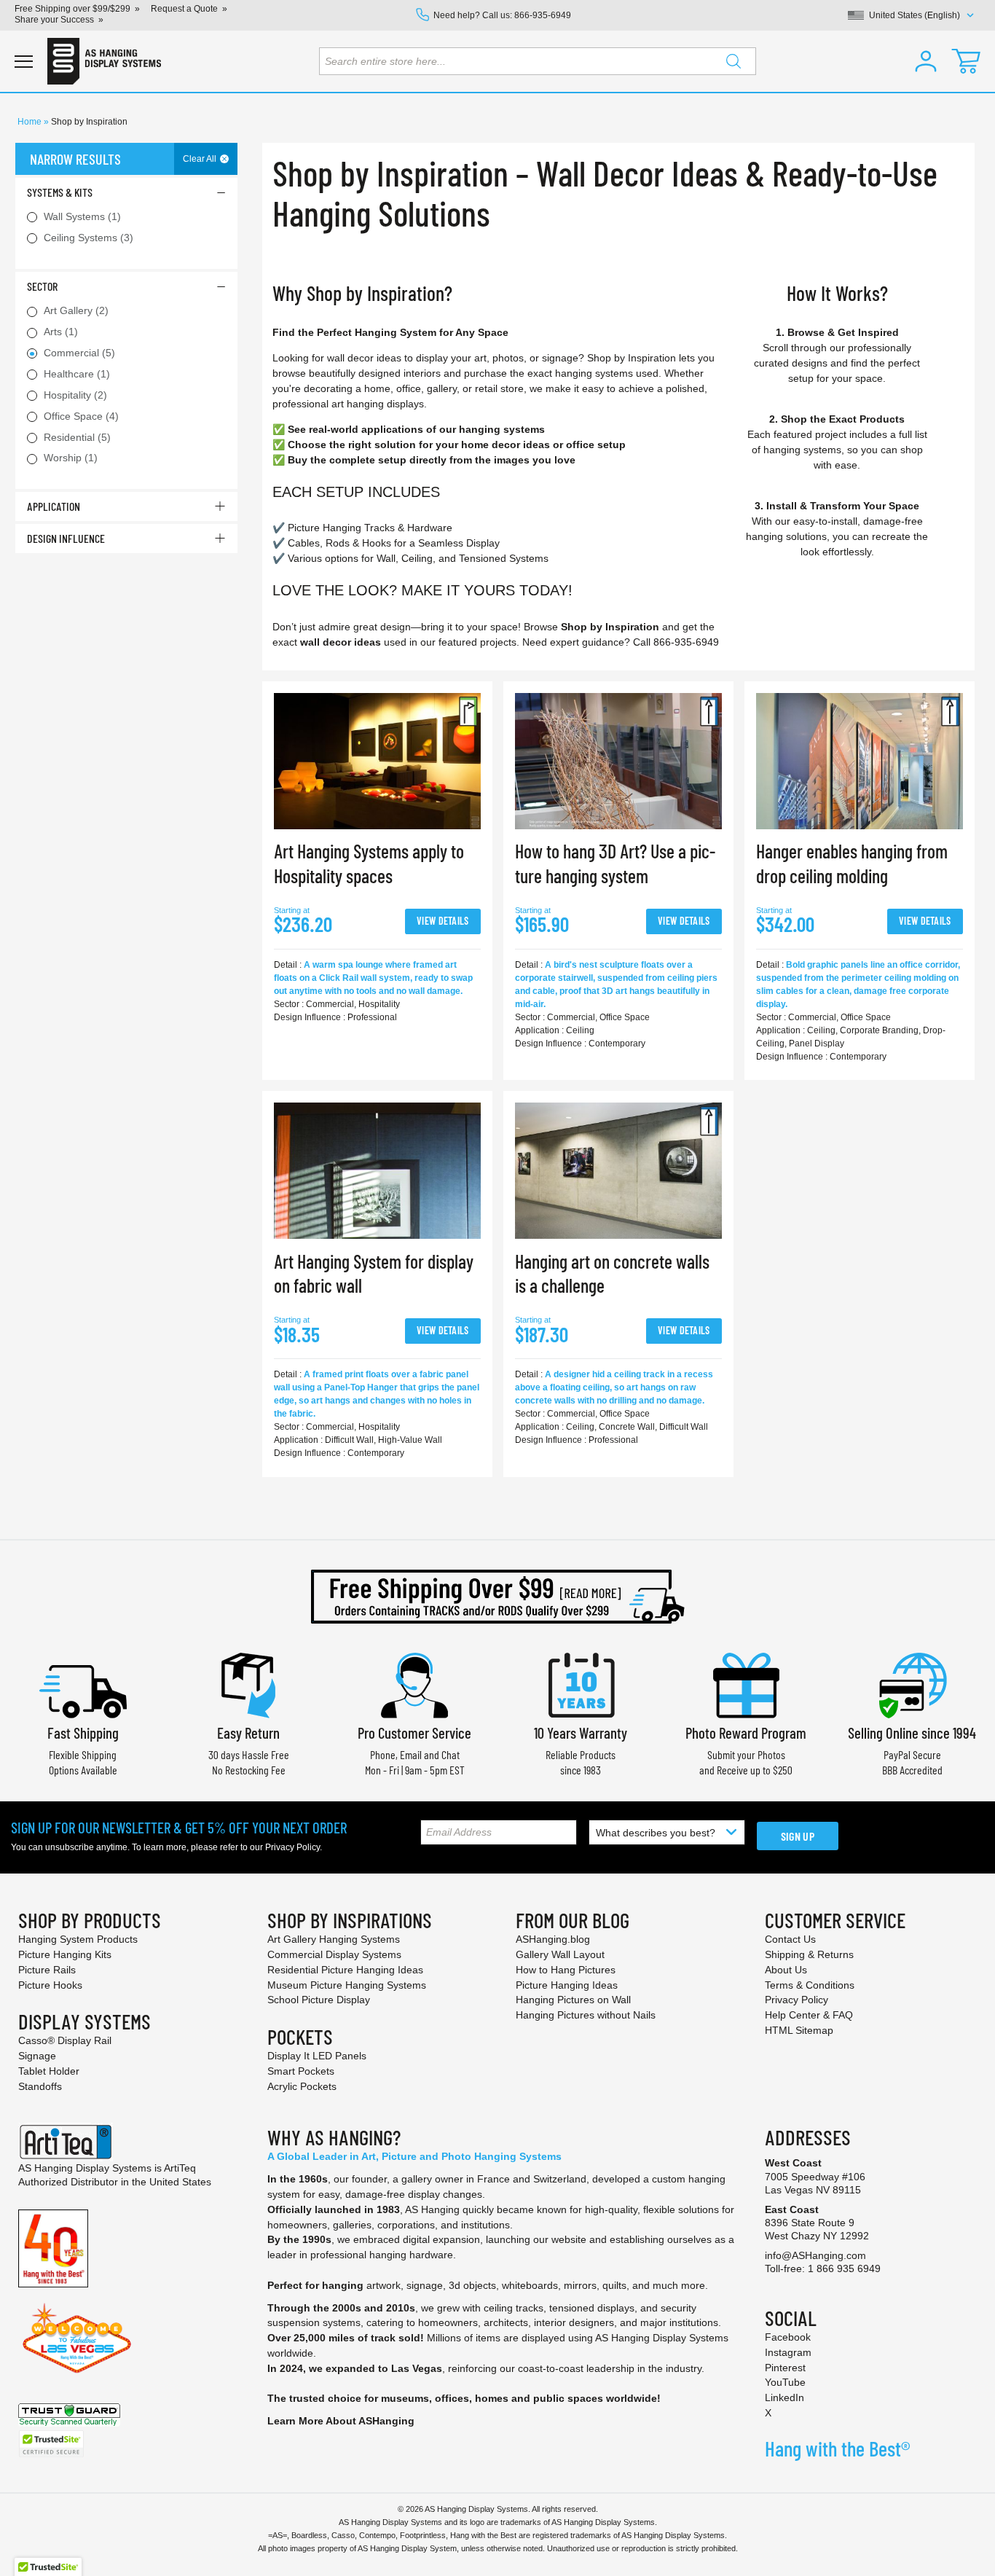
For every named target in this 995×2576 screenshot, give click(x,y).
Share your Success (54, 20)
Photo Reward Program (746, 1733)
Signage (37, 2056)
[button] (926, 61)
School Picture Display (319, 2000)
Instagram (788, 2352)
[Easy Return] (248, 1684)
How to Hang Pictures (566, 1970)
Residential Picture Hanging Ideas (345, 1970)
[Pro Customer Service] (414, 1684)
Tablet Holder (49, 2071)
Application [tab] (54, 506)
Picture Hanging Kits (65, 1954)
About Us (786, 1970)
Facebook (788, 2337)
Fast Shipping (83, 1733)
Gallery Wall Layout (560, 1954)
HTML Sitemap (799, 2030)
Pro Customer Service (414, 1733)
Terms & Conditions (810, 1985)
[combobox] (538, 61)
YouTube (785, 2382)
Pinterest (785, 2368)
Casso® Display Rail (65, 2040)
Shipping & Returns (809, 1954)
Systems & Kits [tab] (60, 192)
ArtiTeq (180, 2168)
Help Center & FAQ (809, 2015)
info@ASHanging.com (815, 2255)
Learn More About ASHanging (341, 2421)
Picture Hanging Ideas (567, 1985)
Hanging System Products (78, 1939)
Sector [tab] (42, 286)
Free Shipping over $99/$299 (72, 9)
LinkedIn (784, 2397)
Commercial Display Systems (334, 1954)
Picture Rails (47, 1970)
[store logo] (104, 61)
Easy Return (248, 1733)
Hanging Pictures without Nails (586, 2015)
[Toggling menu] (24, 62)
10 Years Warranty (581, 1733)
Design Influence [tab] (66, 538)
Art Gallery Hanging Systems (334, 1939)
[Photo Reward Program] (746, 1684)
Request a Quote (184, 9)
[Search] (734, 61)
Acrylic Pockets (302, 2086)
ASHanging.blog (553, 1939)
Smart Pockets (301, 2071)
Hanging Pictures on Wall (573, 2000)
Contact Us (790, 1939)
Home (31, 122)
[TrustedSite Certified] (51, 2444)
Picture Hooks (50, 1985)
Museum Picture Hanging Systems (347, 1985)
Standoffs (40, 2086)
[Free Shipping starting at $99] (497, 1597)
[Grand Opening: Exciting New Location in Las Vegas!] (77, 2337)
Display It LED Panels (317, 2056)
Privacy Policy (292, 1847)
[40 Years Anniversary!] (53, 2247)
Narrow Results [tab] (75, 159)
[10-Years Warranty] (581, 1684)
